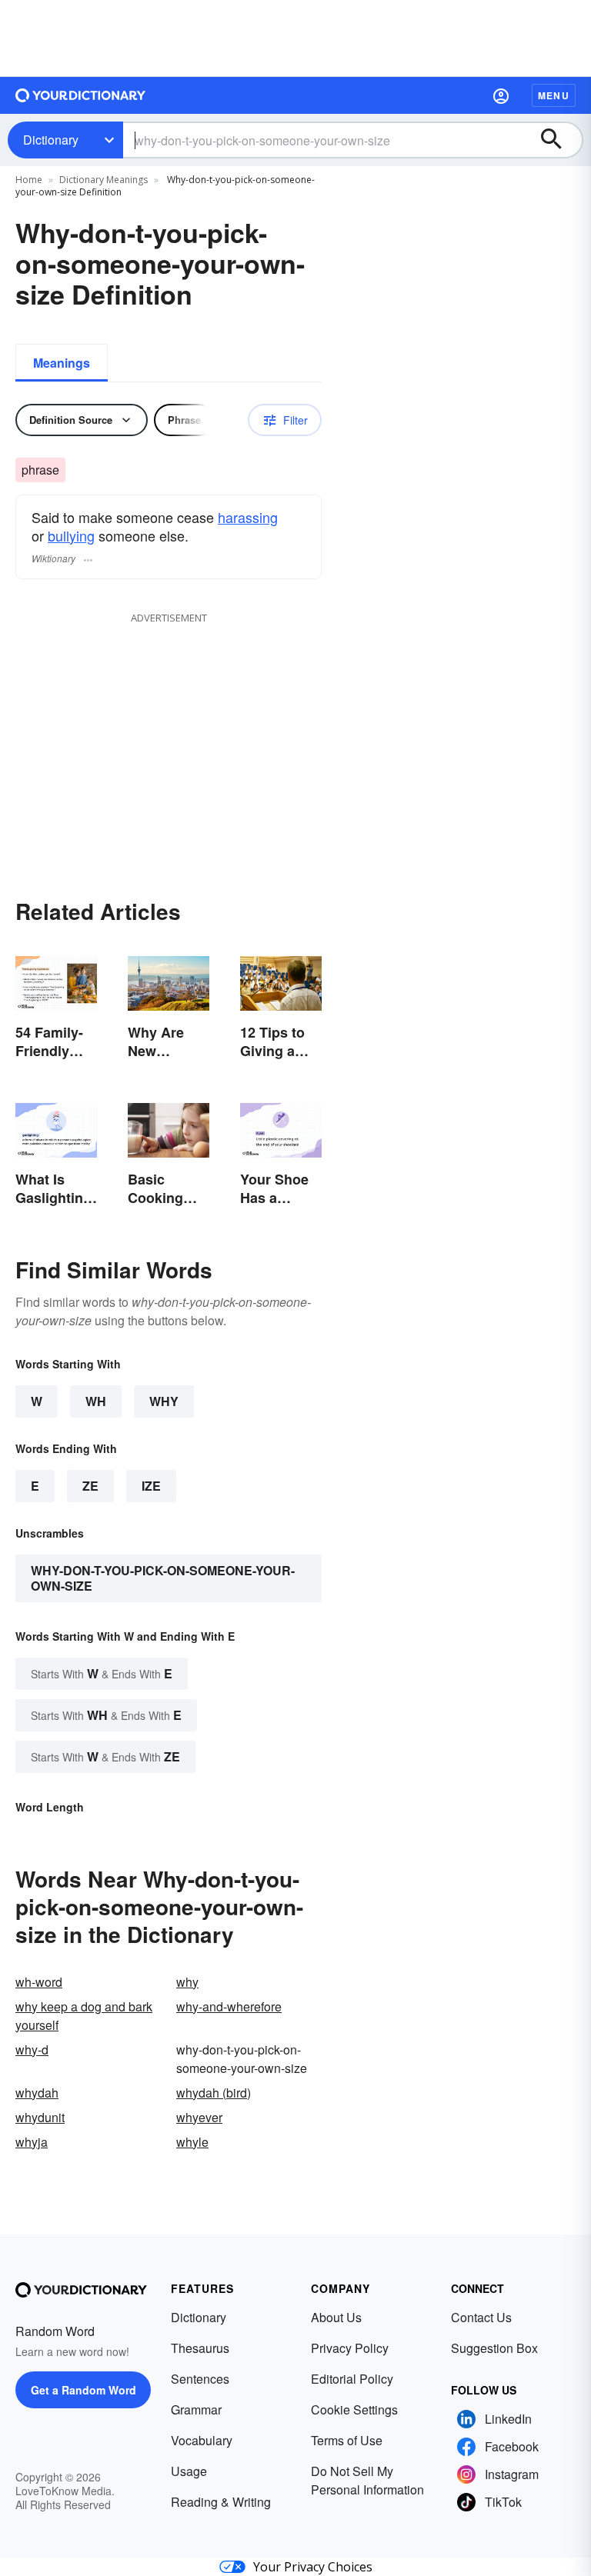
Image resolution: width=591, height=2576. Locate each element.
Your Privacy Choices (313, 2567)
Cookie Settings (354, 2409)
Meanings (62, 363)
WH (96, 1401)
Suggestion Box (494, 2348)
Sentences (200, 2379)
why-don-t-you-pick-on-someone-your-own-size (163, 1578)
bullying (71, 535)
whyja (32, 2142)
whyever (199, 2117)
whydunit (40, 2117)
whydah (37, 2093)
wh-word (39, 1982)
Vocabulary (202, 2440)
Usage (189, 2471)
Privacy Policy (350, 2348)
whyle (192, 2142)
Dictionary (51, 140)
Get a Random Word (83, 2390)
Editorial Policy (352, 2379)
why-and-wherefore (229, 2006)
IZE (151, 1486)
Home (29, 180)
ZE (90, 1486)
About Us (336, 2317)
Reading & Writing (221, 2502)
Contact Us (481, 2317)
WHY (164, 1401)
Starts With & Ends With (102, 1673)
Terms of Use (347, 2440)
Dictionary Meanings (104, 180)
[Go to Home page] (81, 95)
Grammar (196, 2409)
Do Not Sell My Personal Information (367, 2480)
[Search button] (559, 140)
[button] (501, 95)
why (187, 1982)
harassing (248, 517)
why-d (32, 2049)
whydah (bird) (214, 2093)
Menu (554, 95)
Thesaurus (200, 2348)
